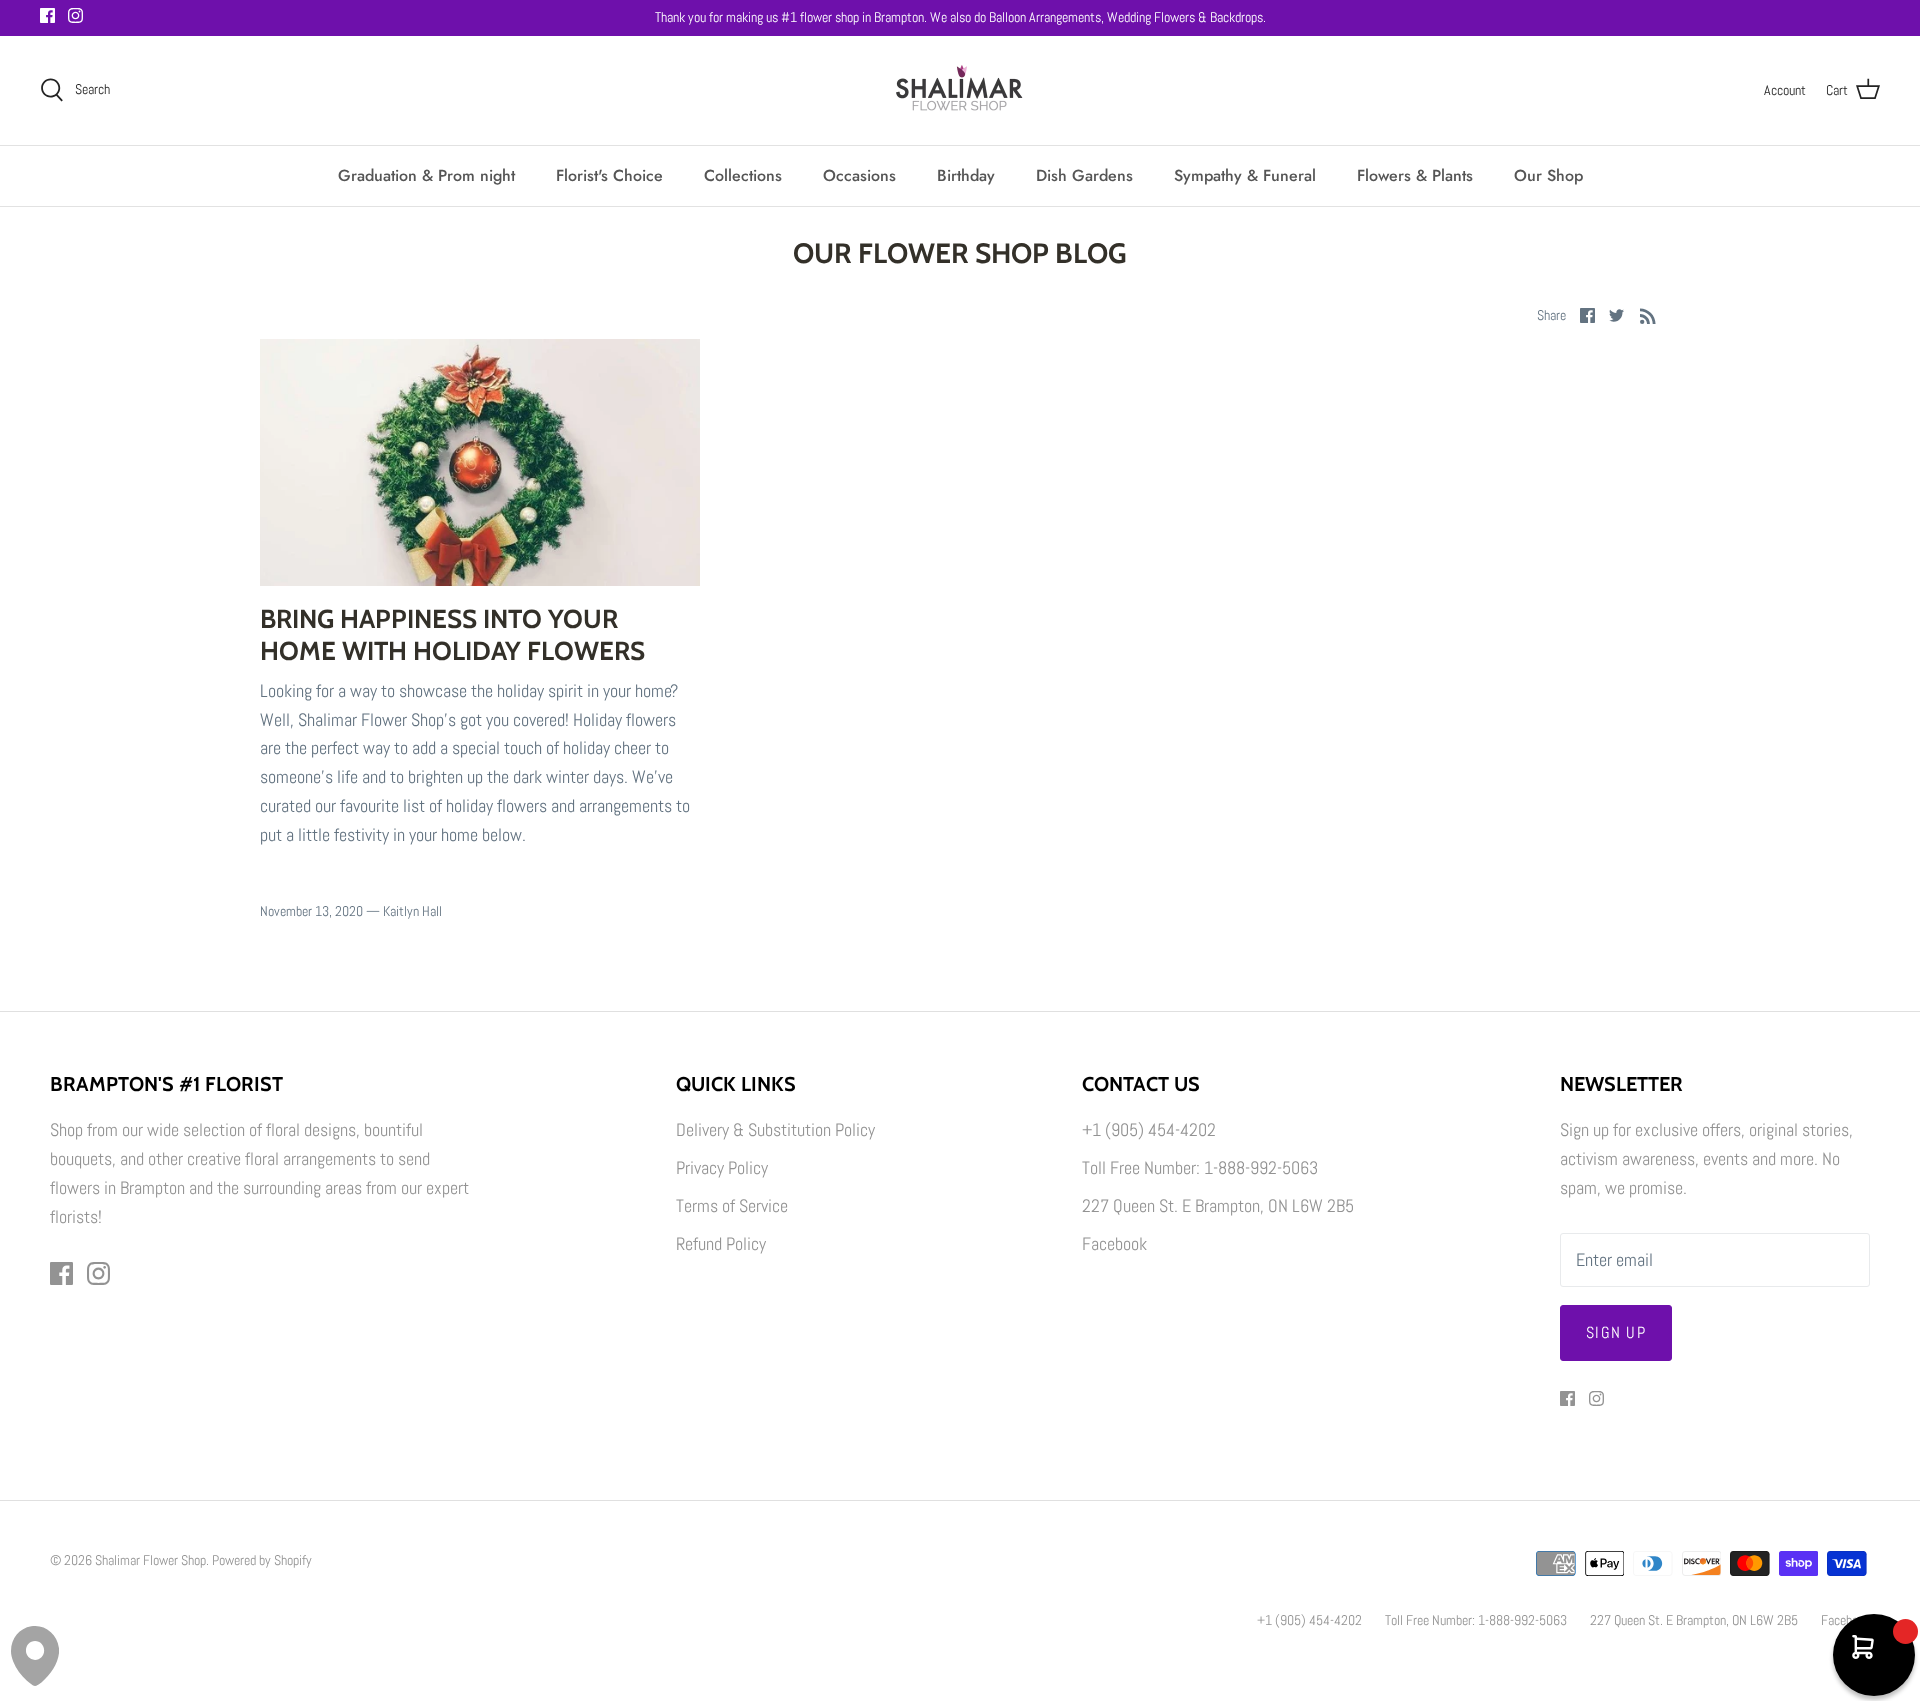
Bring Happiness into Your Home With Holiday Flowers (452, 634)
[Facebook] (47, 15)
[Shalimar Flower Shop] (960, 90)
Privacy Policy (722, 1167)
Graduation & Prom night (426, 175)
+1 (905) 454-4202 (1149, 1129)
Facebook (1114, 1243)
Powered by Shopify (262, 1560)
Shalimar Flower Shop (150, 1560)
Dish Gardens (1084, 175)
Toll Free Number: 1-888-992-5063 (1200, 1167)
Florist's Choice (609, 175)
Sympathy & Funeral (1245, 175)
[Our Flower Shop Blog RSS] (1648, 314)
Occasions (859, 175)
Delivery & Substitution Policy (775, 1129)
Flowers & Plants (1415, 175)
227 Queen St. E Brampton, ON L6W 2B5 (1218, 1205)
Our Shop (1548, 175)
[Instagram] (75, 15)
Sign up (1616, 1332)
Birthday (966, 175)
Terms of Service (732, 1205)
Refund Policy (721, 1243)
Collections (743, 175)
